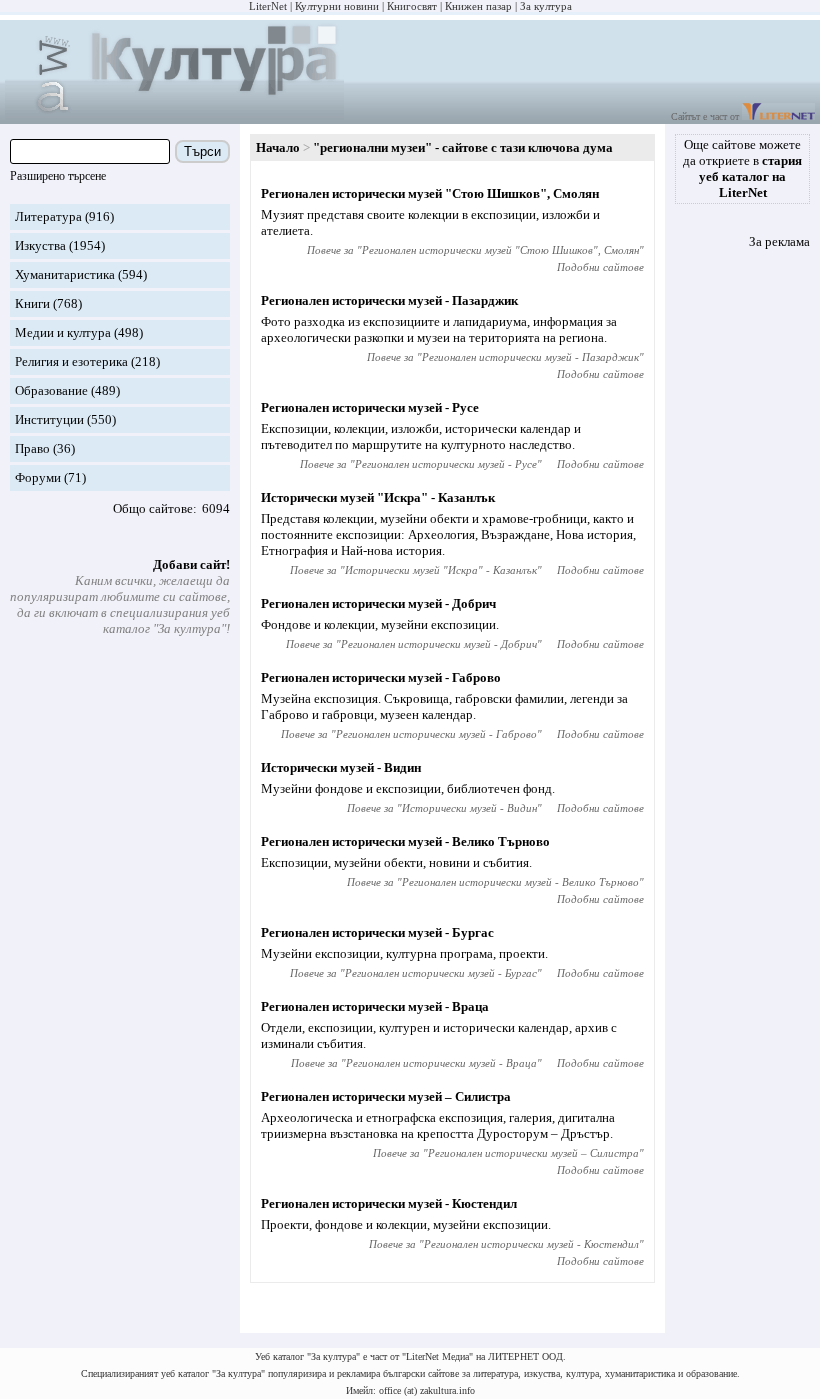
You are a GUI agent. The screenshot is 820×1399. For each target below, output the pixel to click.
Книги (32, 303)
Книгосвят (412, 6)
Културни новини (337, 6)
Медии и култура (63, 332)
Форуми (38, 477)
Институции (49, 419)
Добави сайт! (191, 564)
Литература (48, 216)
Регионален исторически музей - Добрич (378, 603)
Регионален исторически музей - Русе (370, 407)
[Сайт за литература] (778, 116)
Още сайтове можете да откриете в (742, 168)
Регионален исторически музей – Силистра (386, 1096)
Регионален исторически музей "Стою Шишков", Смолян (430, 193)
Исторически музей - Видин (341, 767)
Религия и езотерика (71, 361)
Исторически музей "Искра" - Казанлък (378, 497)
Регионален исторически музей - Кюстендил (389, 1203)
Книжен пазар (478, 6)
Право (32, 448)
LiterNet (268, 6)
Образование (51, 390)
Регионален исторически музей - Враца (375, 1006)
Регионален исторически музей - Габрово (381, 677)
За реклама (779, 241)
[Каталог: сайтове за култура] (174, 115)
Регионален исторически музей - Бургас (377, 932)
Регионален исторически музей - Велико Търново (405, 841)
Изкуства (40, 245)
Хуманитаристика (65, 274)
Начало (278, 147)
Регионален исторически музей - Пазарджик (389, 300)
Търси (202, 151)
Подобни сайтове (600, 267)
